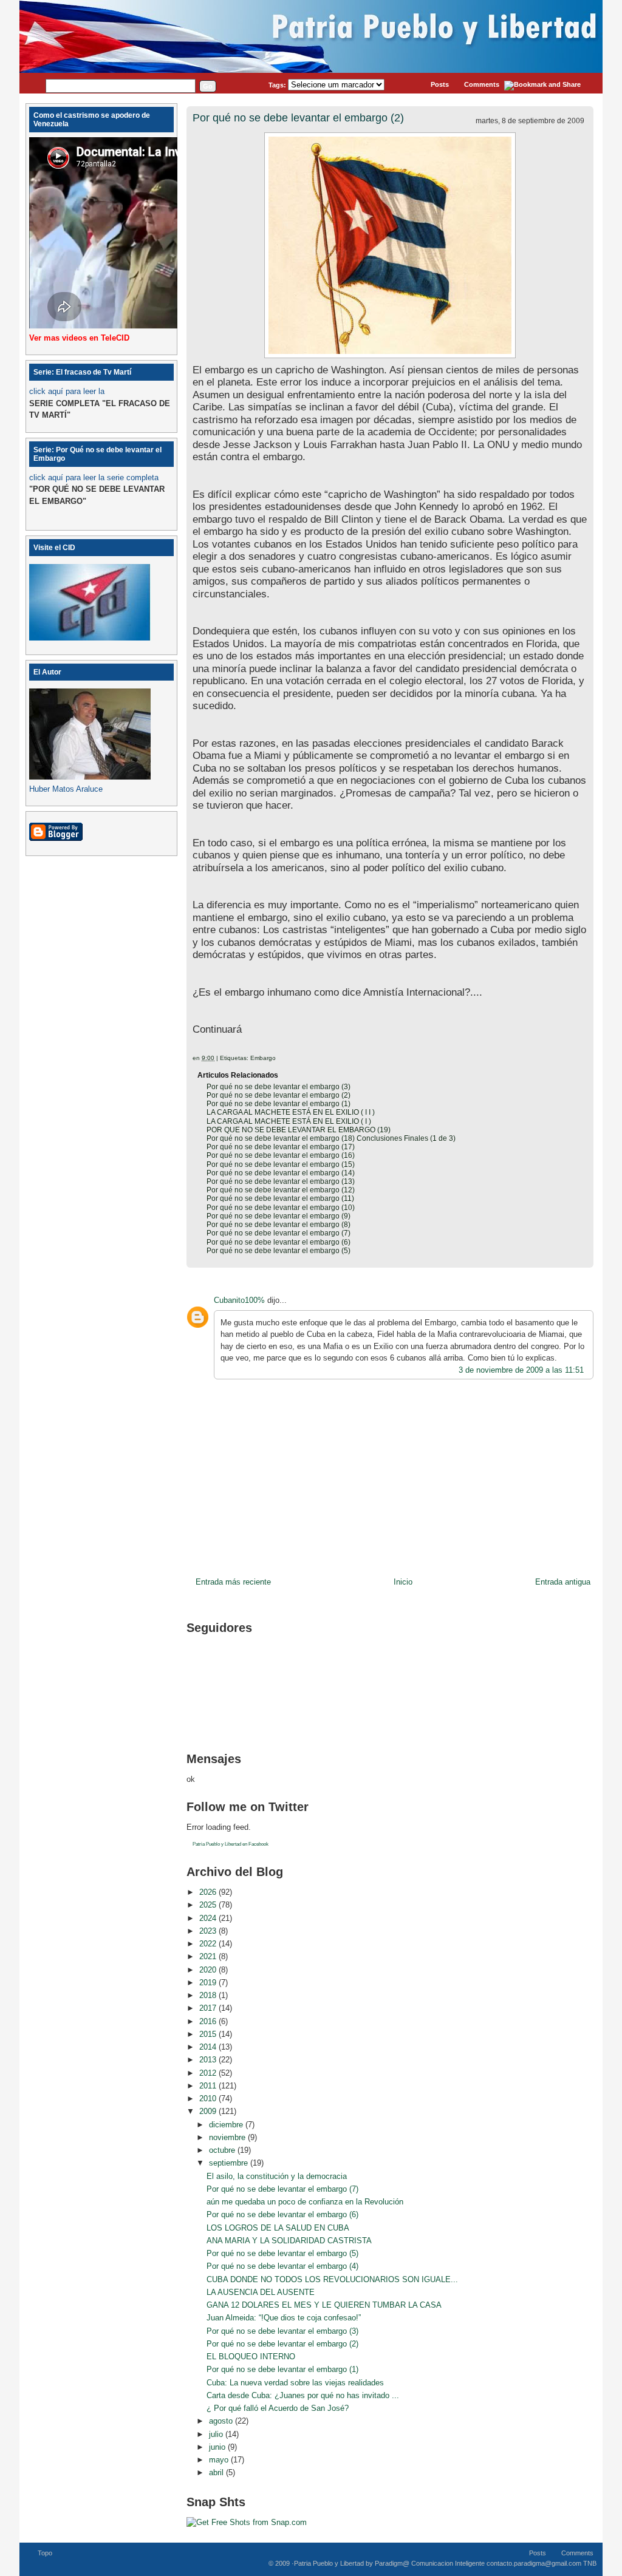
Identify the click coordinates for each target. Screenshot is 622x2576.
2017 (209, 2008)
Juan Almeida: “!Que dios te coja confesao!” (284, 2318)
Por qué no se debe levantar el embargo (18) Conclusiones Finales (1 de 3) (331, 1138)
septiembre (230, 2163)
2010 (209, 2099)
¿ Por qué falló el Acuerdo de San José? (278, 2408)
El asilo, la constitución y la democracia (277, 2176)
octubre (223, 2150)
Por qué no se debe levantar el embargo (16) (281, 1155)
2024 (209, 1918)
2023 (209, 1931)
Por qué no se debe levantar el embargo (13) (281, 1181)
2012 (209, 2073)
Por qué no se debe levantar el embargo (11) (280, 1198)
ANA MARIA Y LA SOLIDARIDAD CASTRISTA (289, 2241)
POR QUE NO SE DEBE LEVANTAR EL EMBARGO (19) (299, 1130)
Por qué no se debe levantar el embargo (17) (281, 1147)
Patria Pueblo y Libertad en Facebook (231, 1844)
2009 (209, 2111)
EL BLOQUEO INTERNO (251, 2357)
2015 (209, 2034)
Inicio (403, 1582)
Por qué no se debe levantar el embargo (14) (281, 1173)
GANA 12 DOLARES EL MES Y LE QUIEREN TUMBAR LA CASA (324, 2305)
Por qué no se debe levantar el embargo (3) (279, 1087)
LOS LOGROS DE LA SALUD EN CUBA (278, 2228)
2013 (209, 2060)
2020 (209, 1970)
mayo (220, 2460)
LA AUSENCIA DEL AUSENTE (261, 2292)
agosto (222, 2421)
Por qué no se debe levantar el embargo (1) (279, 1104)
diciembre (227, 2125)
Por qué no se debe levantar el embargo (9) (279, 1216)
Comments (482, 84)
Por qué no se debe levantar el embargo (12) (281, 1190)
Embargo (263, 1058)
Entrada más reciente (233, 1582)
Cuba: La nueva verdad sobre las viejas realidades (295, 2383)
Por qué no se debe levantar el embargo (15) (281, 1164)
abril (217, 2472)
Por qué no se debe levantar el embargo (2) (298, 118)
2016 (209, 2021)
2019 (209, 1983)
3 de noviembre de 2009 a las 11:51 (521, 1370)
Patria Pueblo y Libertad (329, 2563)
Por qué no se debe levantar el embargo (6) (279, 1242)
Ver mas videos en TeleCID (79, 338)
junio (218, 2447)
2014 (209, 2047)
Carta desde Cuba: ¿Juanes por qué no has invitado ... (303, 2395)
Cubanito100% (239, 1300)
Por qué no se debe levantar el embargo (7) (279, 1233)
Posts (440, 84)
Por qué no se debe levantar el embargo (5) (279, 1251)
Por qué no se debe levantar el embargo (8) (279, 1225)
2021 (209, 1956)
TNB (590, 2563)
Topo (45, 2553)
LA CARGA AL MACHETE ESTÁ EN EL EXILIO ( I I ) (291, 1112)
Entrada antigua (563, 1582)
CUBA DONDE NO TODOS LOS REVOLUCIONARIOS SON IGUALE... (332, 2279)
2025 (209, 1905)
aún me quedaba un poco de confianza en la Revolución (305, 2202)
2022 (209, 1944)
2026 (209, 1892)
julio (217, 2434)
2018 (209, 1995)
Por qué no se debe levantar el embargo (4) (282, 2266)
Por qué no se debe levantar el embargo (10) (281, 1208)
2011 (209, 2086)
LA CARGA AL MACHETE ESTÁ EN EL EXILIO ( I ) (289, 1121)
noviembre (228, 2137)
